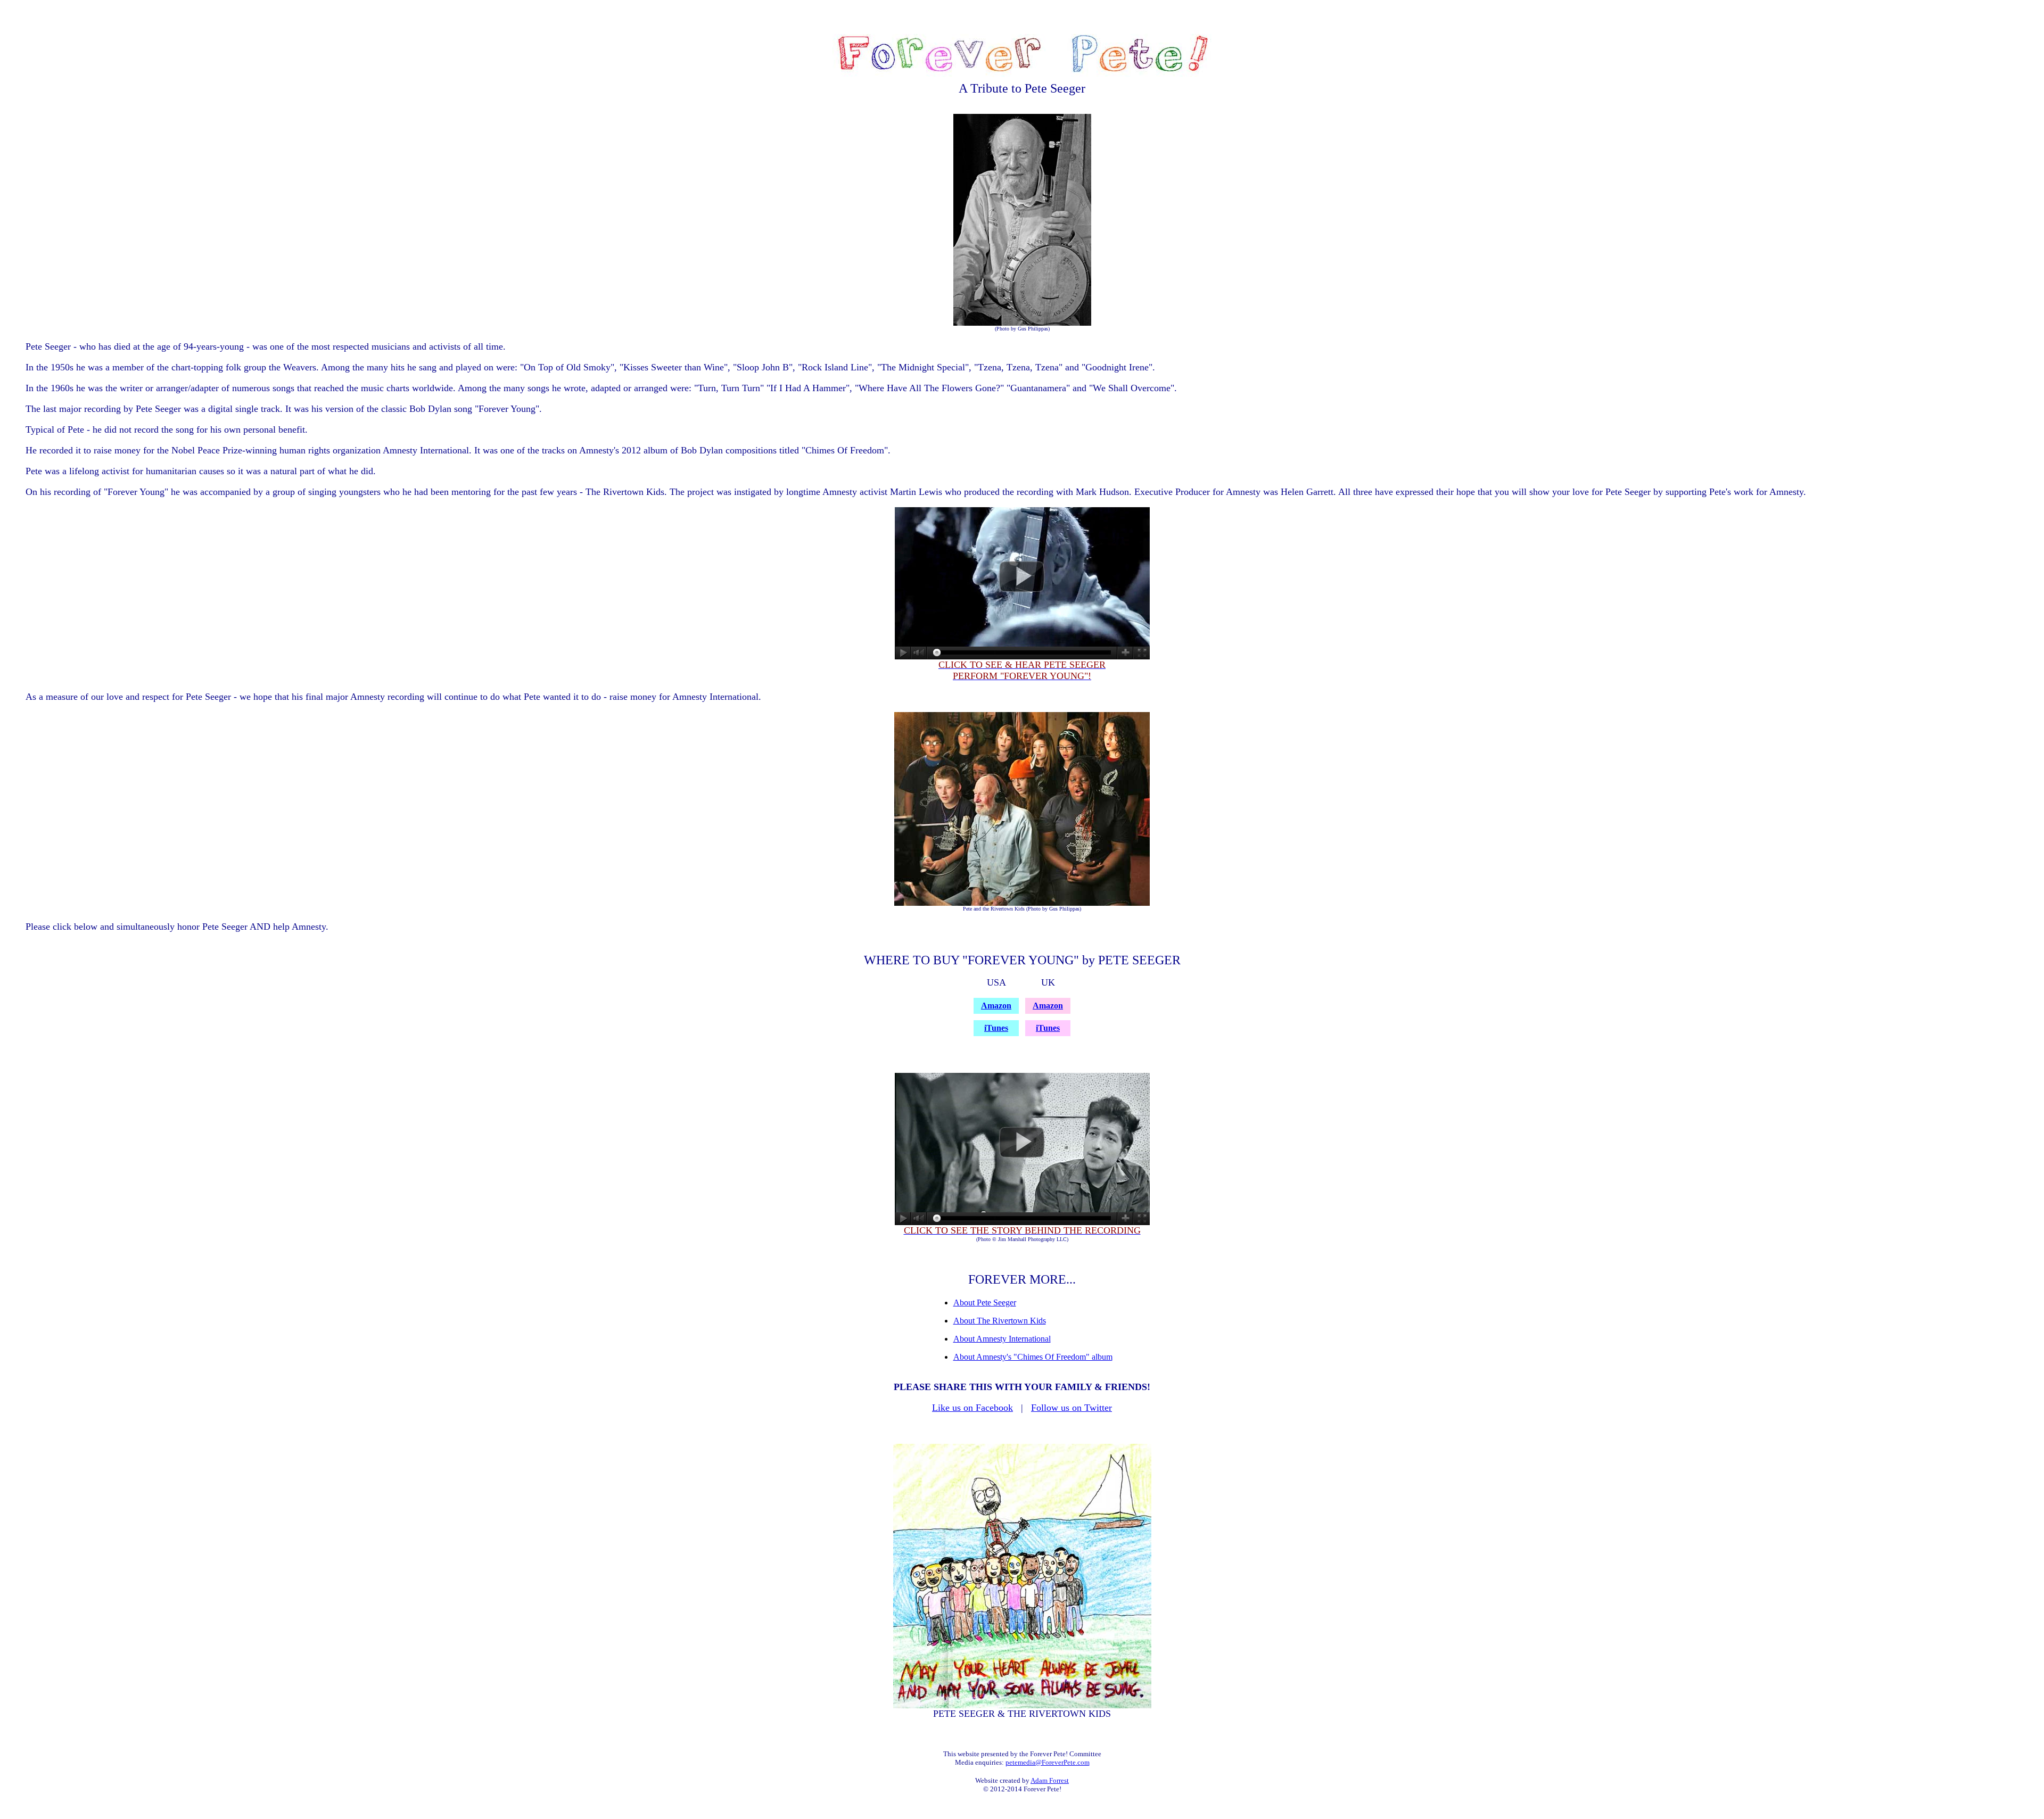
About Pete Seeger (985, 1303)
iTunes (996, 1028)
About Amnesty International (1002, 1339)
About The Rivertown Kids (1000, 1321)
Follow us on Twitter (1072, 1408)
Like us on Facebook (972, 1408)
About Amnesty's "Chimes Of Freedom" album (1033, 1357)
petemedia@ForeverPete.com (1048, 1762)
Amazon (996, 1006)
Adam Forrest (1050, 1780)
